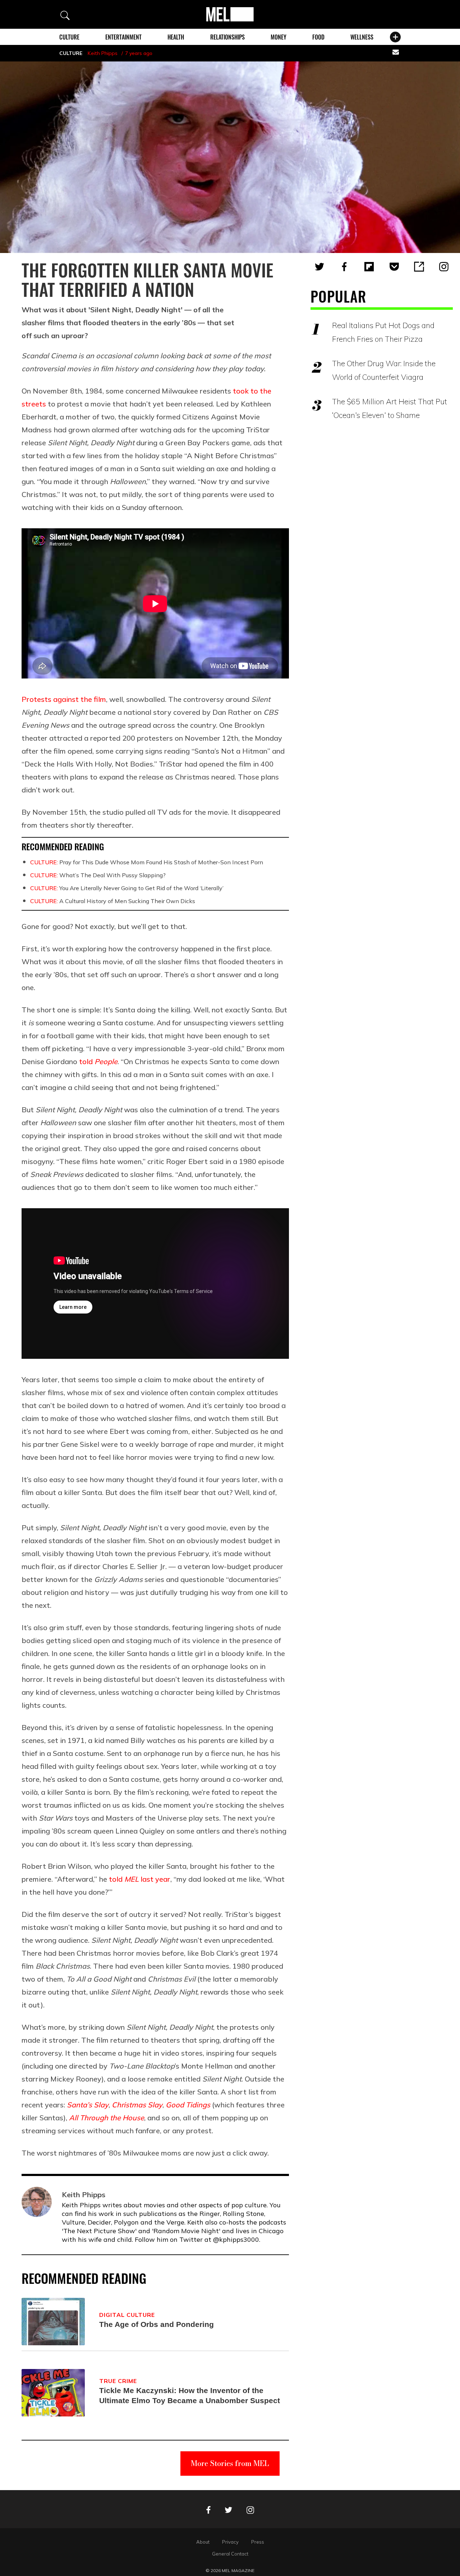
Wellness (362, 37)
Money (279, 37)
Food (318, 37)
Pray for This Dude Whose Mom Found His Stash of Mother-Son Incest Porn (147, 862)
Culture (69, 37)
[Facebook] (344, 267)
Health (176, 37)
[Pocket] (394, 267)
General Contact (230, 2554)
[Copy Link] (419, 267)
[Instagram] (444, 267)
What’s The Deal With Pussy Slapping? (98, 875)
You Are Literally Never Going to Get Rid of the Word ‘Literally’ (127, 888)
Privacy (230, 2542)
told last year (140, 1879)
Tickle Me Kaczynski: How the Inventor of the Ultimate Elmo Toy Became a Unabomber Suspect (190, 2395)
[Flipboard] (369, 267)
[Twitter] (319, 267)
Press (258, 2542)
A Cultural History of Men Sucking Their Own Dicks (113, 901)
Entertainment (123, 37)
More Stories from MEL (230, 2463)
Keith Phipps (103, 53)
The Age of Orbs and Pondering (157, 2324)
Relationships (227, 37)
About (203, 2542)
